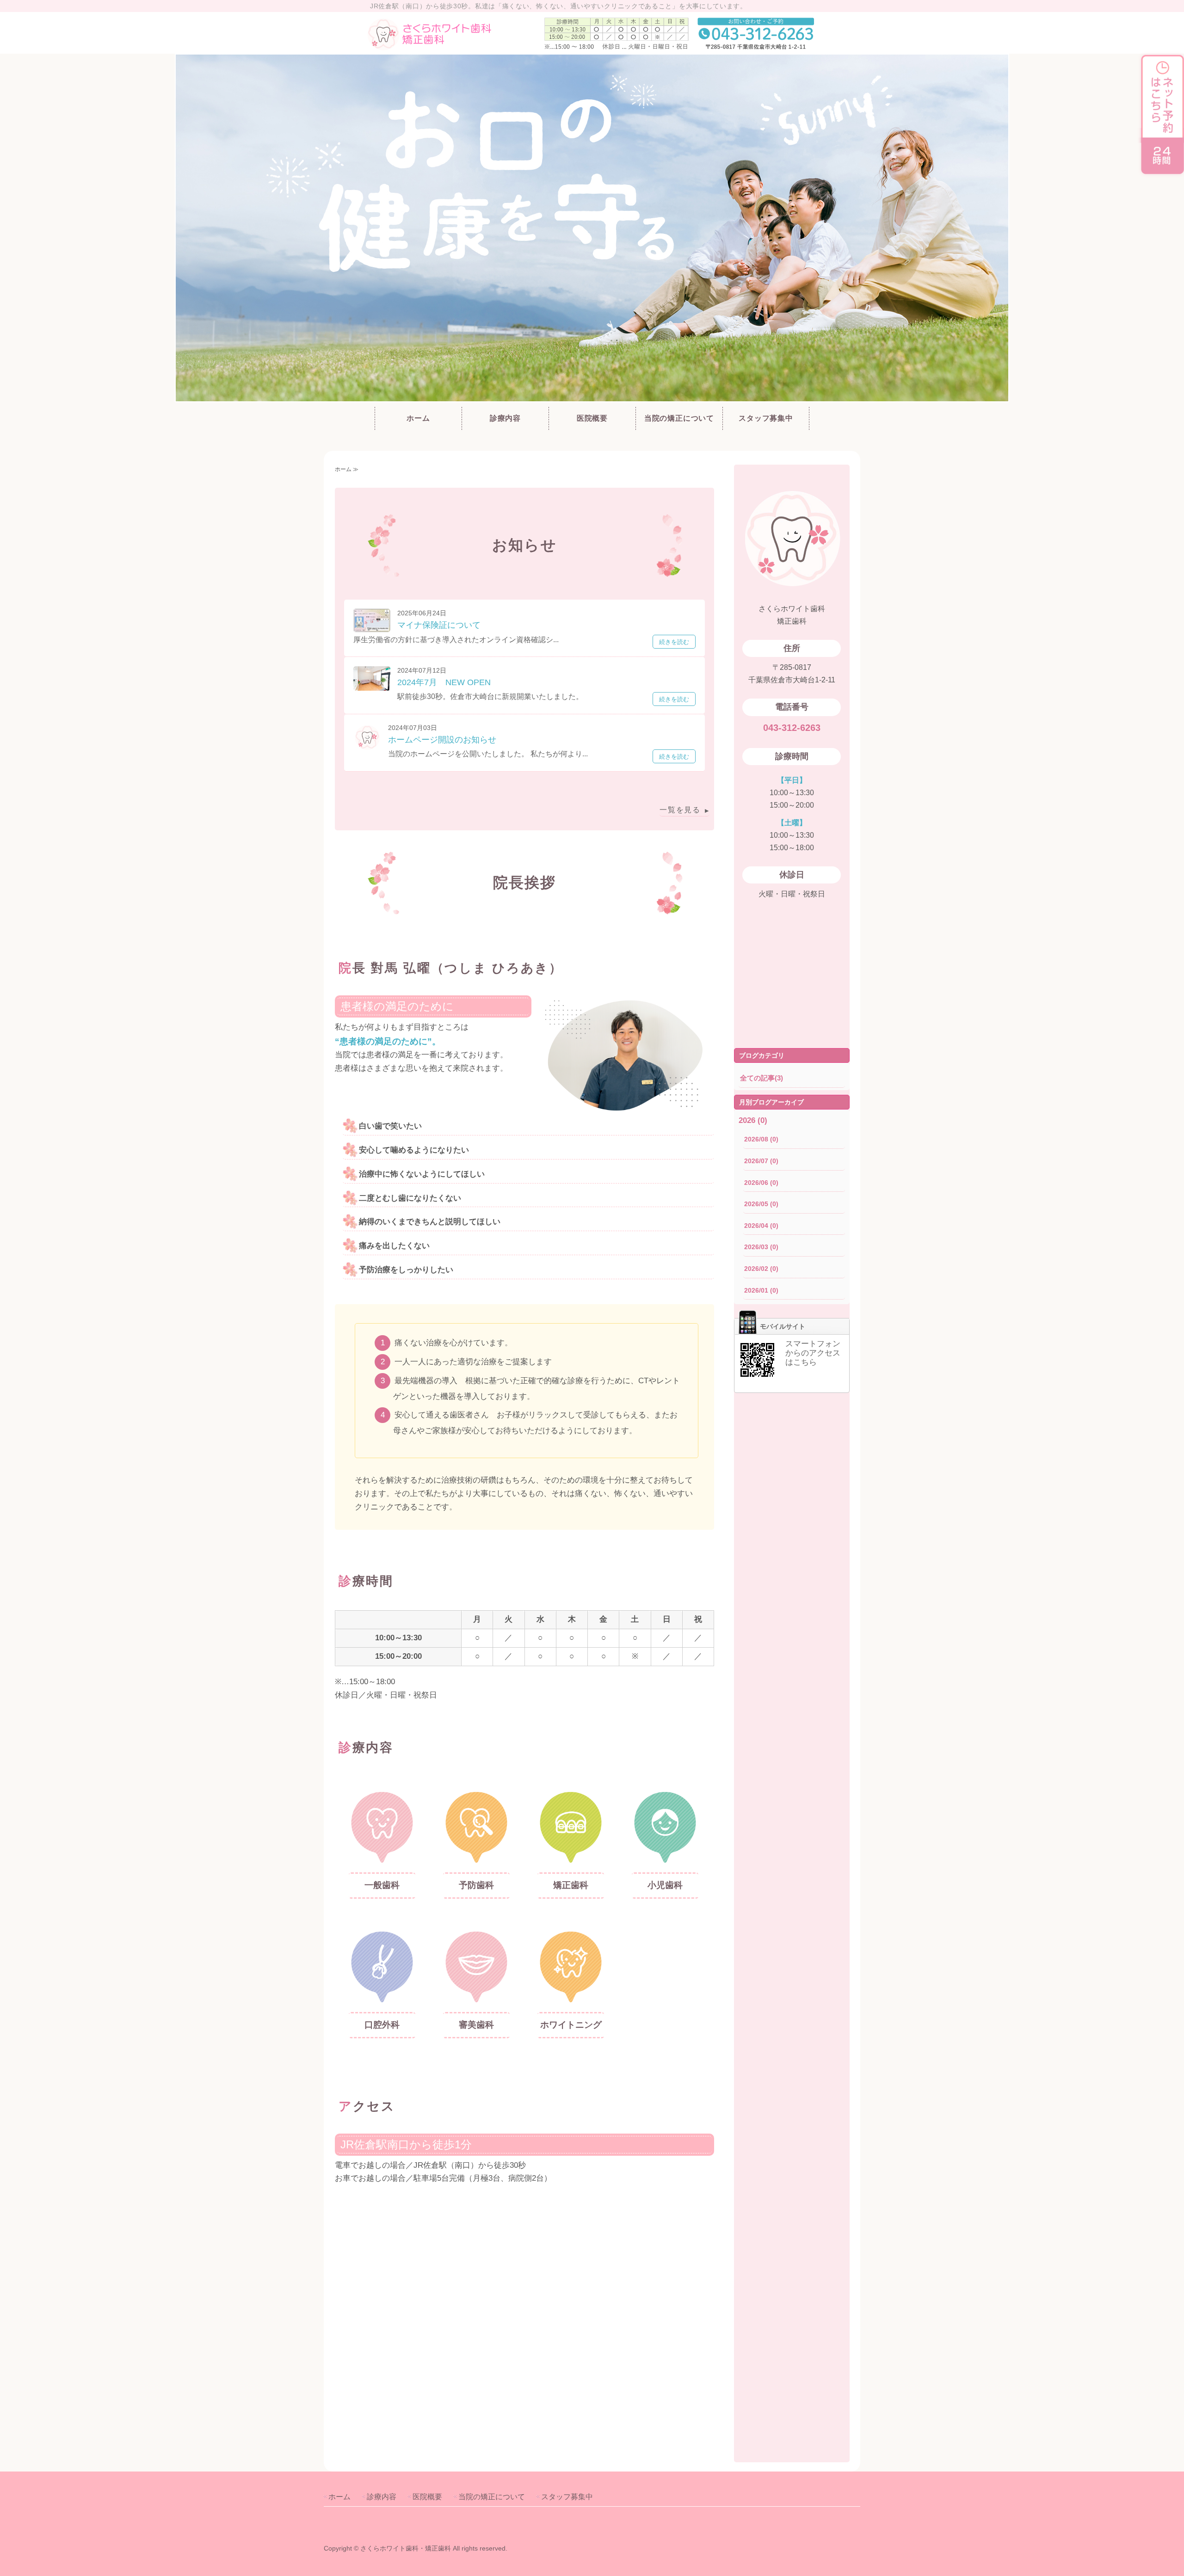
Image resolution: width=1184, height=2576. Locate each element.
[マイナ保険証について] (372, 625)
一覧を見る (680, 810)
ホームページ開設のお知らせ (442, 740)
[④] (665, 1858)
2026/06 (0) (761, 1183)
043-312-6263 (792, 728)
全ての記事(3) (762, 1078)
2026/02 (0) (761, 1269)
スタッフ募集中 (766, 418)
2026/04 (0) (761, 1226)
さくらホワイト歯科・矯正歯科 (406, 2548)
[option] (592, 228)
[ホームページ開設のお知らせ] (367, 744)
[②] (476, 1858)
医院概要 (592, 418)
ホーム (418, 418)
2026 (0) (753, 1120)
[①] (382, 1858)
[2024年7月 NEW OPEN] (372, 684)
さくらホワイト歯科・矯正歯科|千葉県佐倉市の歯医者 (449, 33)
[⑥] (476, 1998)
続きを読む (674, 642)
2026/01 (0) (761, 1290)
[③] (571, 1858)
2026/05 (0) (761, 1204)
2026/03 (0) (761, 1247)
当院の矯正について (679, 418)
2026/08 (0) (761, 1139)
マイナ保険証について (439, 625)
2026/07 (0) (761, 1161)
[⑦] (571, 1998)
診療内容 (505, 418)
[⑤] (382, 1998)
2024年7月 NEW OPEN (444, 682)
